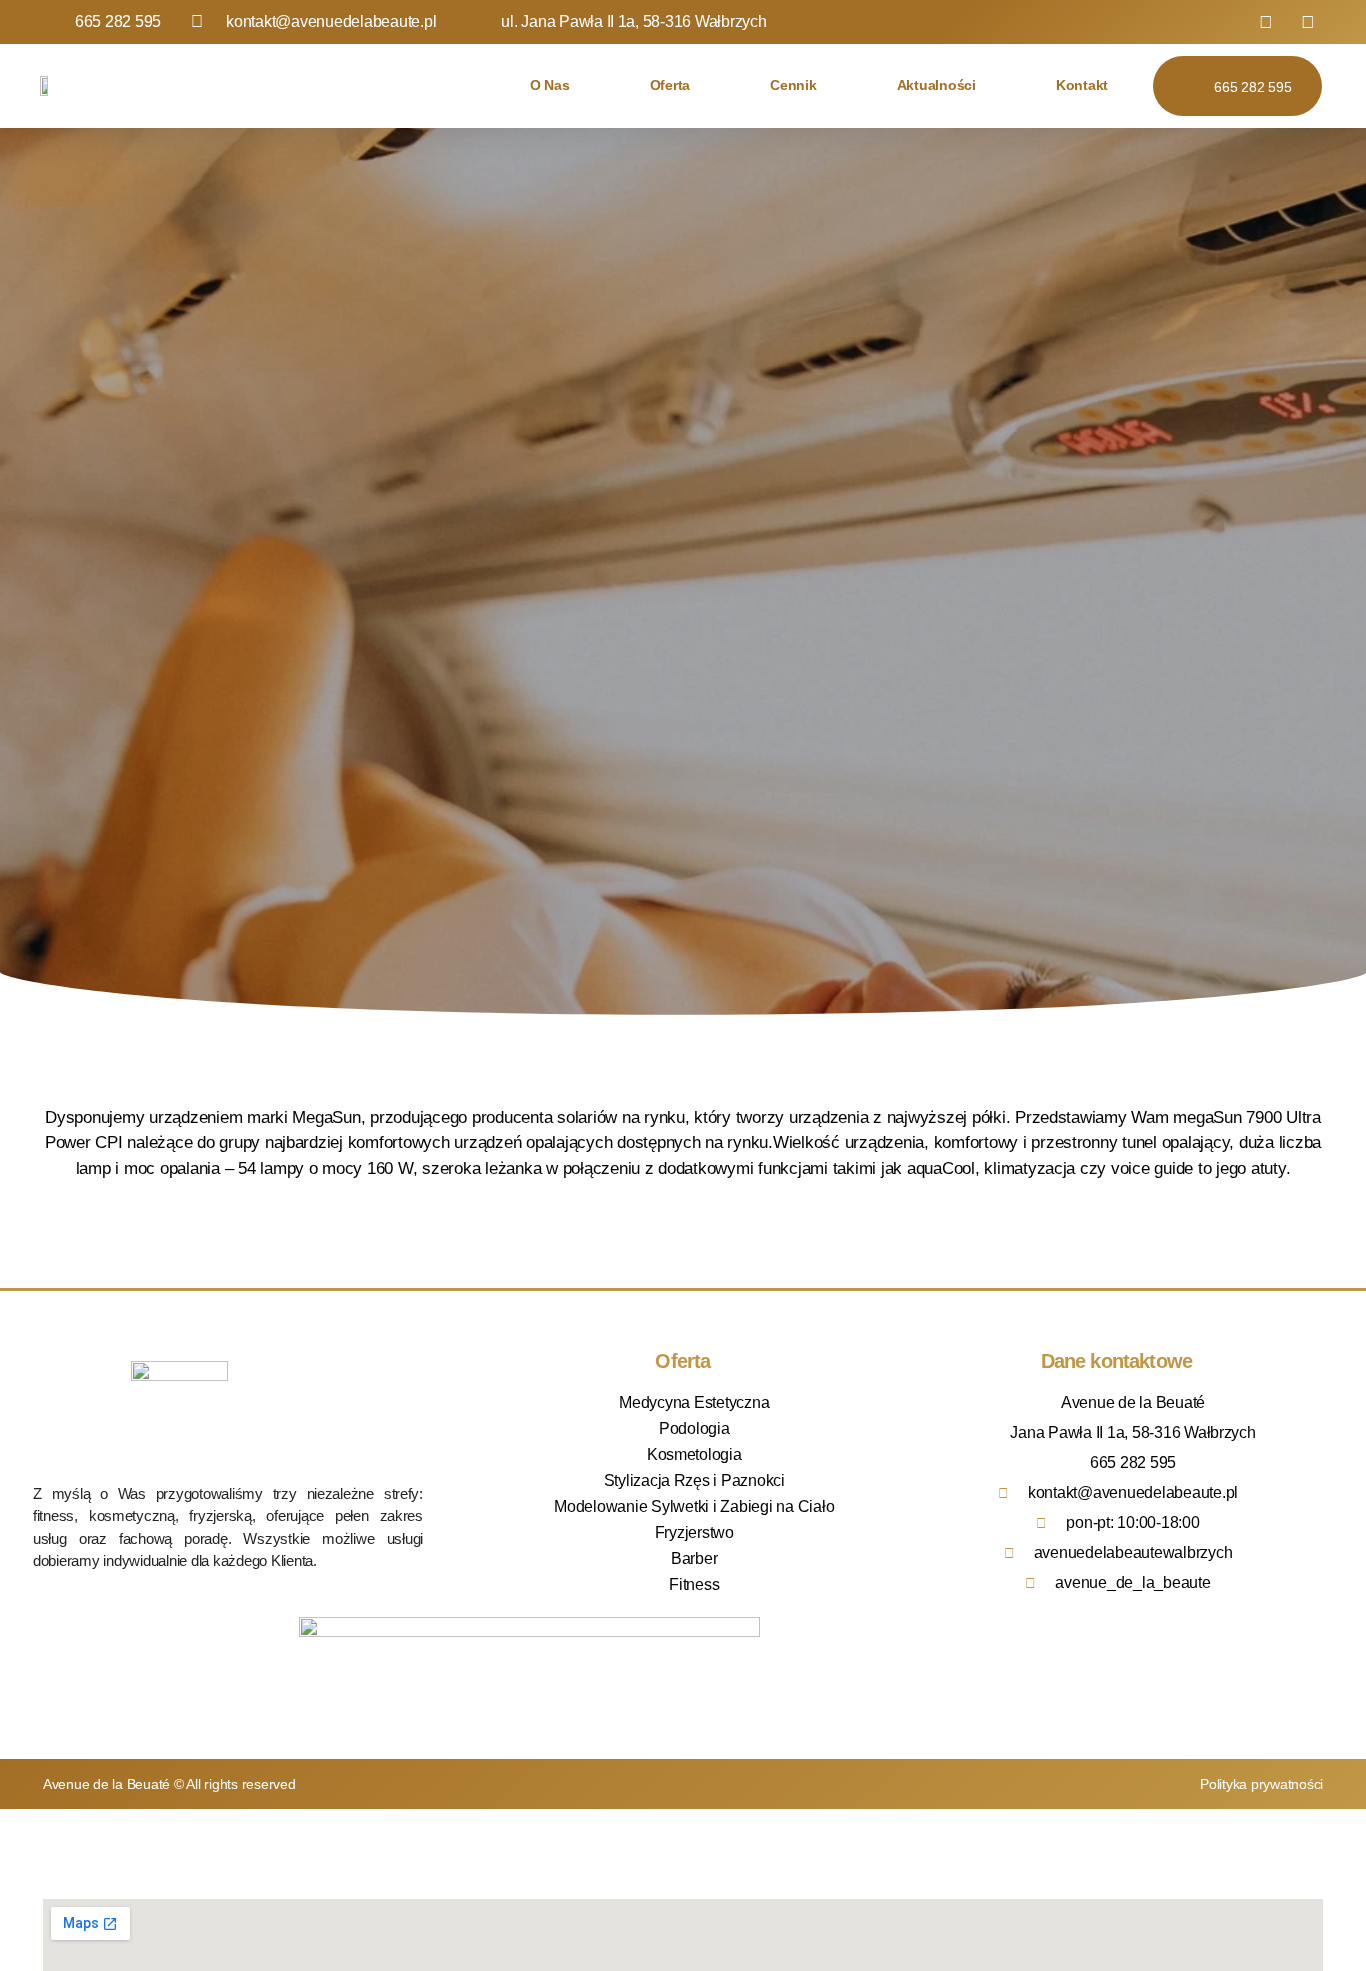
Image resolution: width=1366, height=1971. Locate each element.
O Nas (550, 85)
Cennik (793, 85)
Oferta (670, 85)
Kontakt (1082, 85)
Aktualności (936, 85)
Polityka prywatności (1261, 1784)
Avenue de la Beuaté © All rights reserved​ (169, 1784)
